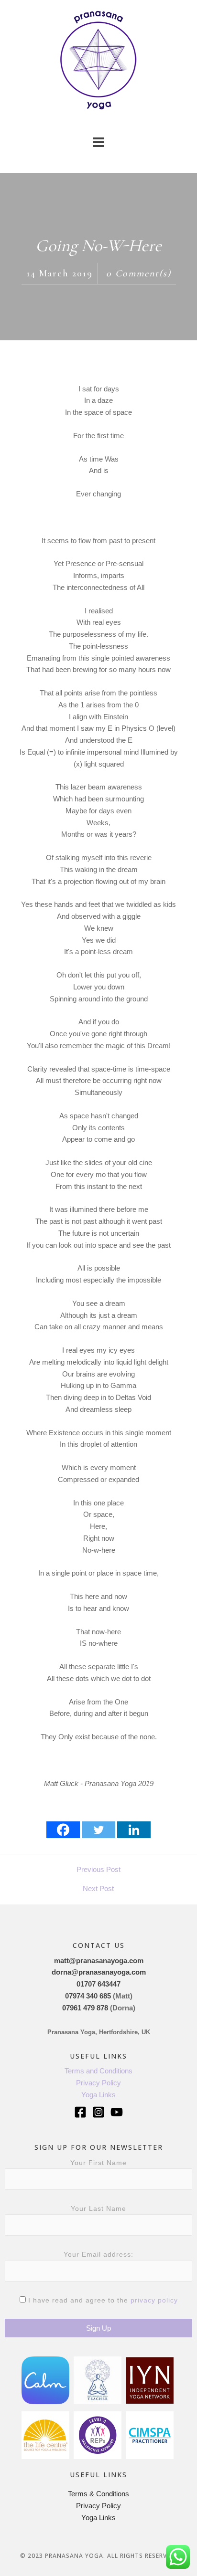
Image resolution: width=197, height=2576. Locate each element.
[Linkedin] (134, 1830)
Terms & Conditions (98, 2494)
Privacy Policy (98, 2083)
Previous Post (98, 1869)
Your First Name (98, 2163)
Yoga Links (98, 2095)
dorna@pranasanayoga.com (99, 1972)
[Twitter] (98, 1830)
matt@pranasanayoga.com (99, 1961)
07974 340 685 (88, 1996)
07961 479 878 (85, 2008)
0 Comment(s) (139, 273)
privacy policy (154, 2300)
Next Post (98, 1888)
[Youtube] (117, 2112)
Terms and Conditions (98, 2071)
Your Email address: (98, 2254)
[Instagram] (98, 2112)
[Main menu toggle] (99, 142)
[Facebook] (63, 1830)
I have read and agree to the (102, 2300)
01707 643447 (98, 1984)
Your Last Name (98, 2208)
